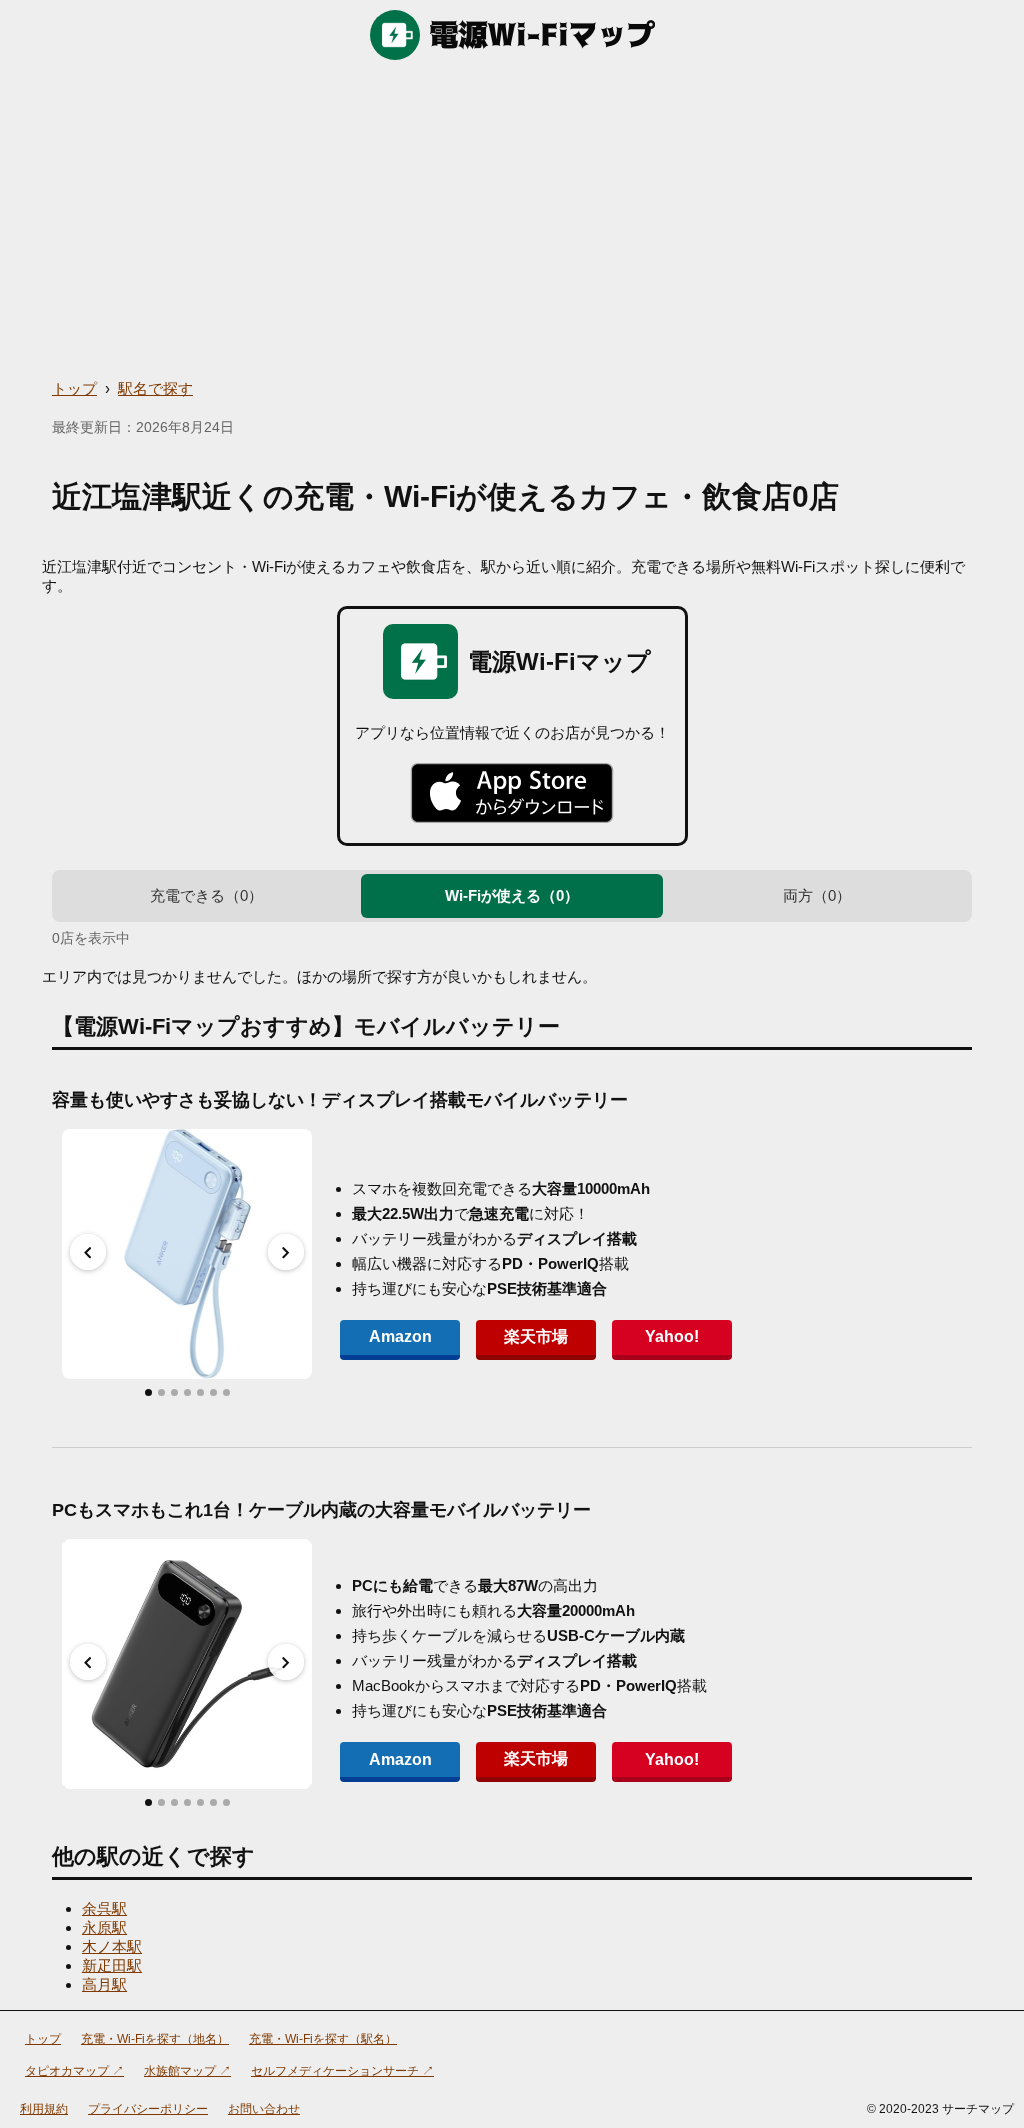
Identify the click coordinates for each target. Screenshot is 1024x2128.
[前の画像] (88, 1252)
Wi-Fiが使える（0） (512, 895)
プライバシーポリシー (148, 2109)
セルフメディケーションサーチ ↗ (342, 2071)
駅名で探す (155, 388)
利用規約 (44, 2109)
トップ (74, 388)
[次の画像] (286, 1252)
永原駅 (104, 1927)
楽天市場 (536, 1336)
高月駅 (104, 1984)
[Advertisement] (512, 220)
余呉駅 (104, 1908)
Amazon (400, 1336)
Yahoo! (672, 1336)
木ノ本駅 (112, 1946)
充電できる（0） (206, 895)
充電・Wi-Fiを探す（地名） (155, 2039)
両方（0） (817, 895)
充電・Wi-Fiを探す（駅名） (323, 2039)
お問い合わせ (264, 2109)
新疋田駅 (112, 1965)
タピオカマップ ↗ (74, 2071)
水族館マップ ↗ (187, 2071)
